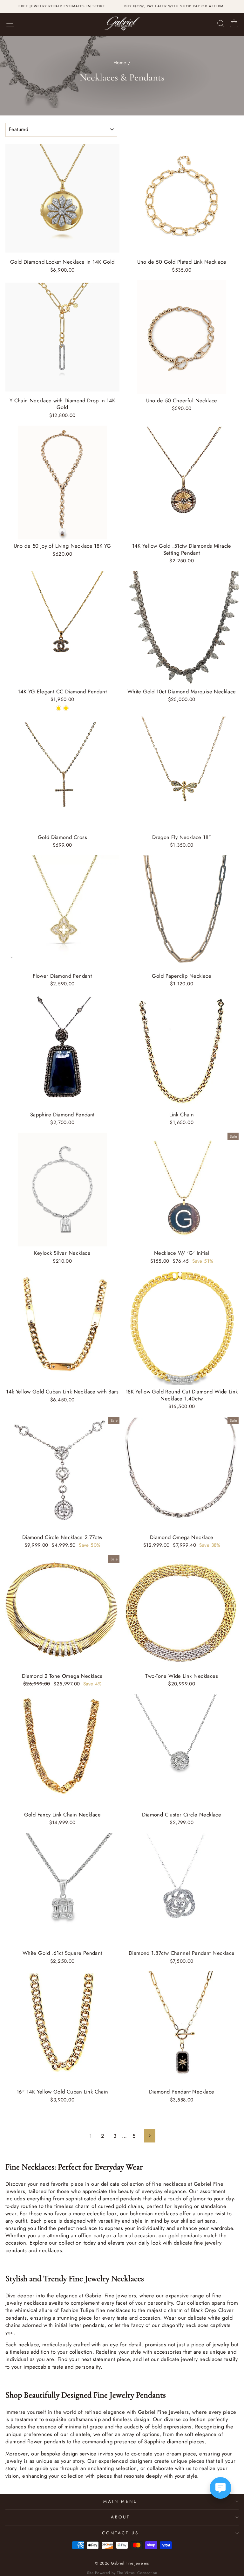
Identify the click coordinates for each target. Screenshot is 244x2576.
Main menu (121, 2501)
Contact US (121, 2533)
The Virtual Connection (137, 2573)
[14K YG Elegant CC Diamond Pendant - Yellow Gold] (66, 708)
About (120, 2517)
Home (120, 63)
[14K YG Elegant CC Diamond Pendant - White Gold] (59, 708)
